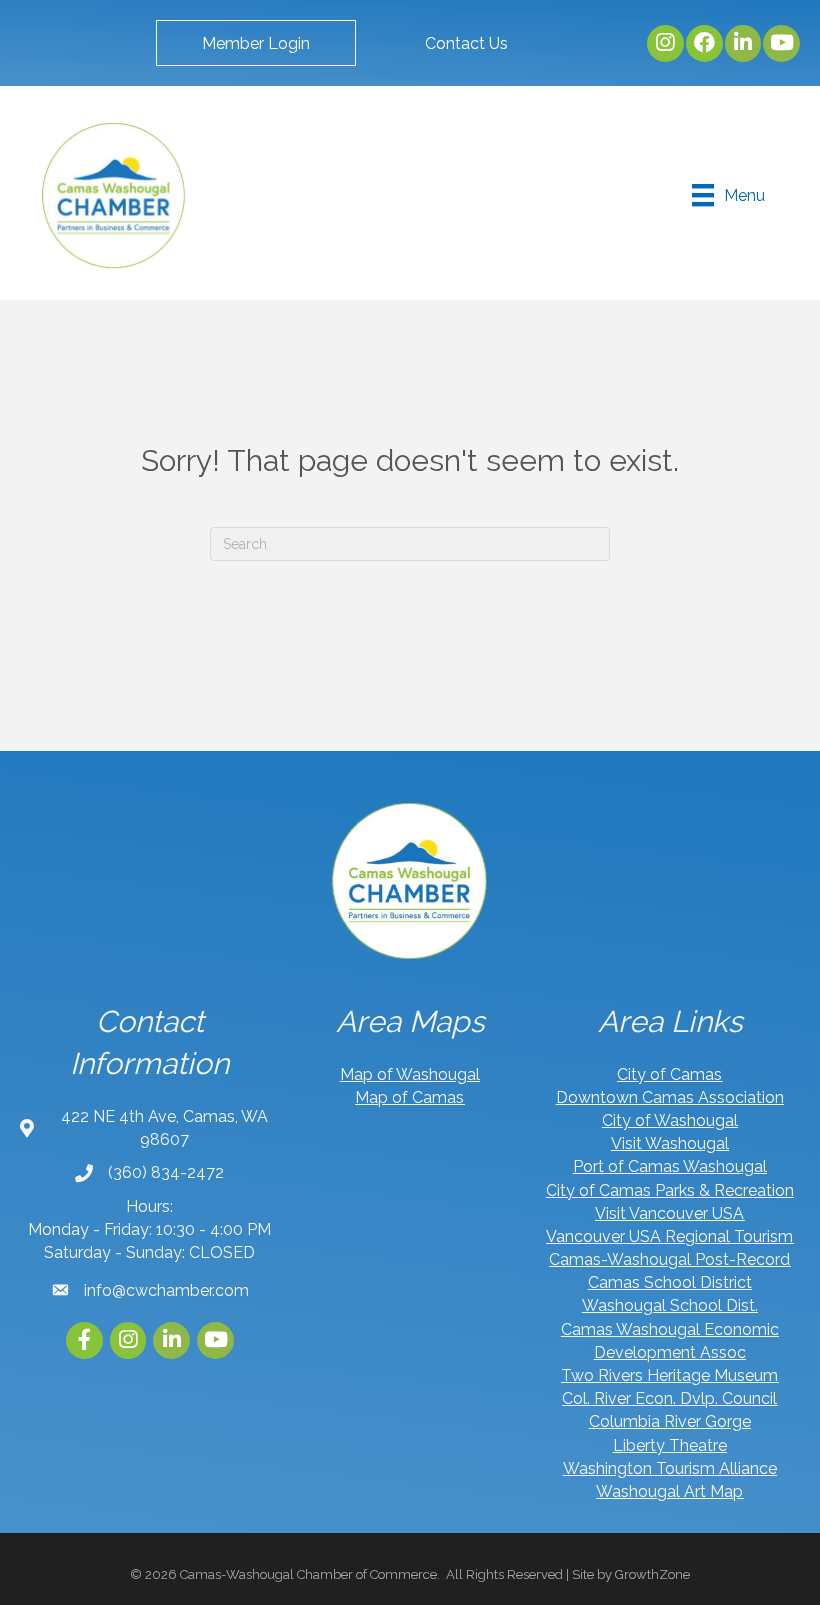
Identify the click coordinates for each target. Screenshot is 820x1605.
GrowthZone (652, 1574)
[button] (256, 43)
